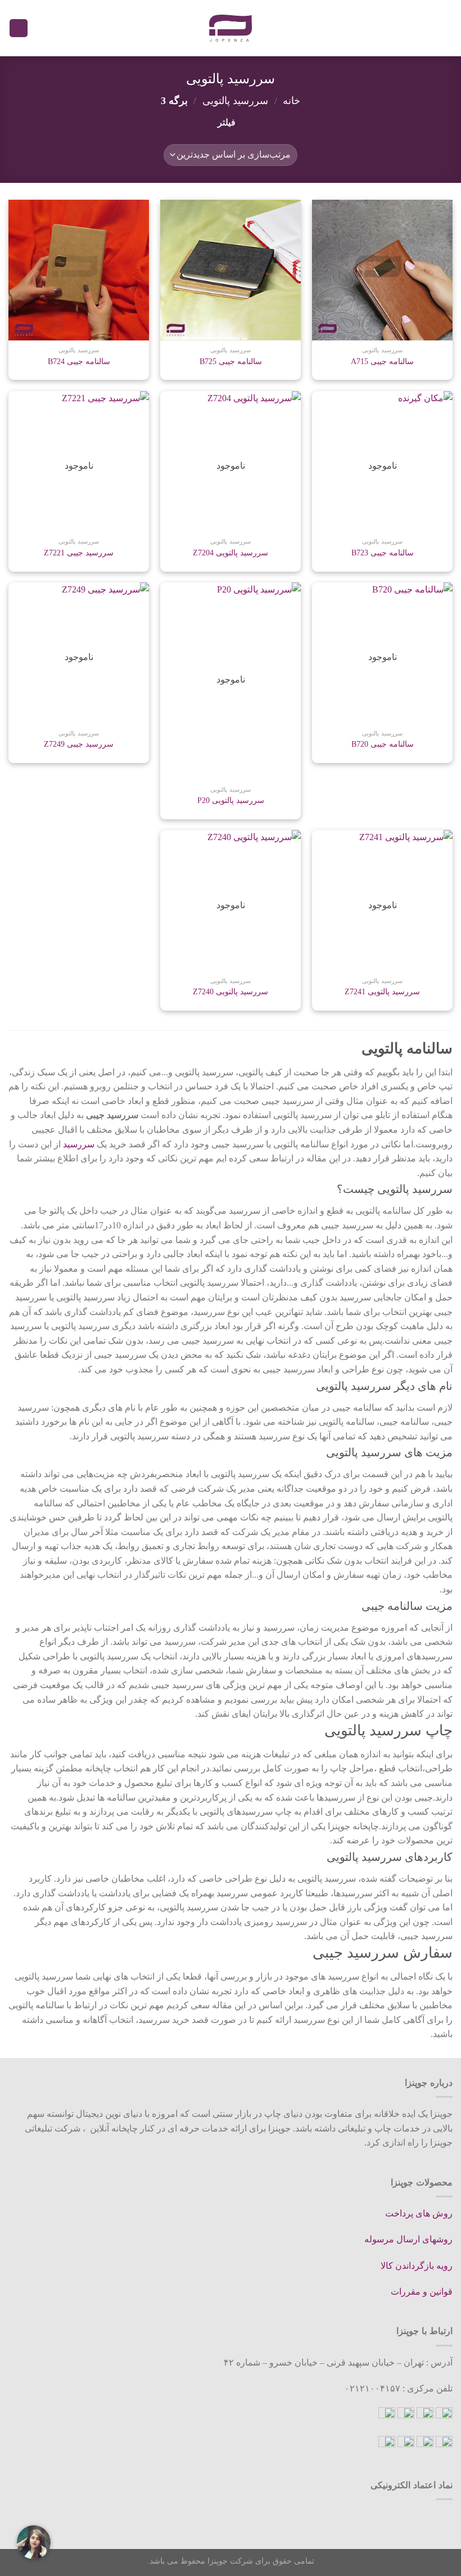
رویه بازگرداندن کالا (417, 2266)
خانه (291, 101)
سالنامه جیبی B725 (231, 361)
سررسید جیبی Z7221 (79, 553)
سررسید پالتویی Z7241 (382, 991)
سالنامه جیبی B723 (383, 553)
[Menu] (446, 28)
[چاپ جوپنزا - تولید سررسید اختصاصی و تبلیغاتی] (231, 28)
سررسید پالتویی (235, 101)
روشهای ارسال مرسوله (408, 2239)
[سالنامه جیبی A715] (382, 270)
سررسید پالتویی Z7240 (231, 991)
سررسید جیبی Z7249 (79, 744)
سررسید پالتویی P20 (231, 800)
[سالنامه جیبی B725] (231, 270)
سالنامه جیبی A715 (382, 361)
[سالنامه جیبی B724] (79, 270)
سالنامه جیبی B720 (383, 744)
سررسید (79, 1144)
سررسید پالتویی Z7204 (231, 553)
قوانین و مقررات (422, 2292)
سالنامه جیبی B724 (79, 361)
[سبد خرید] (19, 28)
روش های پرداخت (419, 2213)
